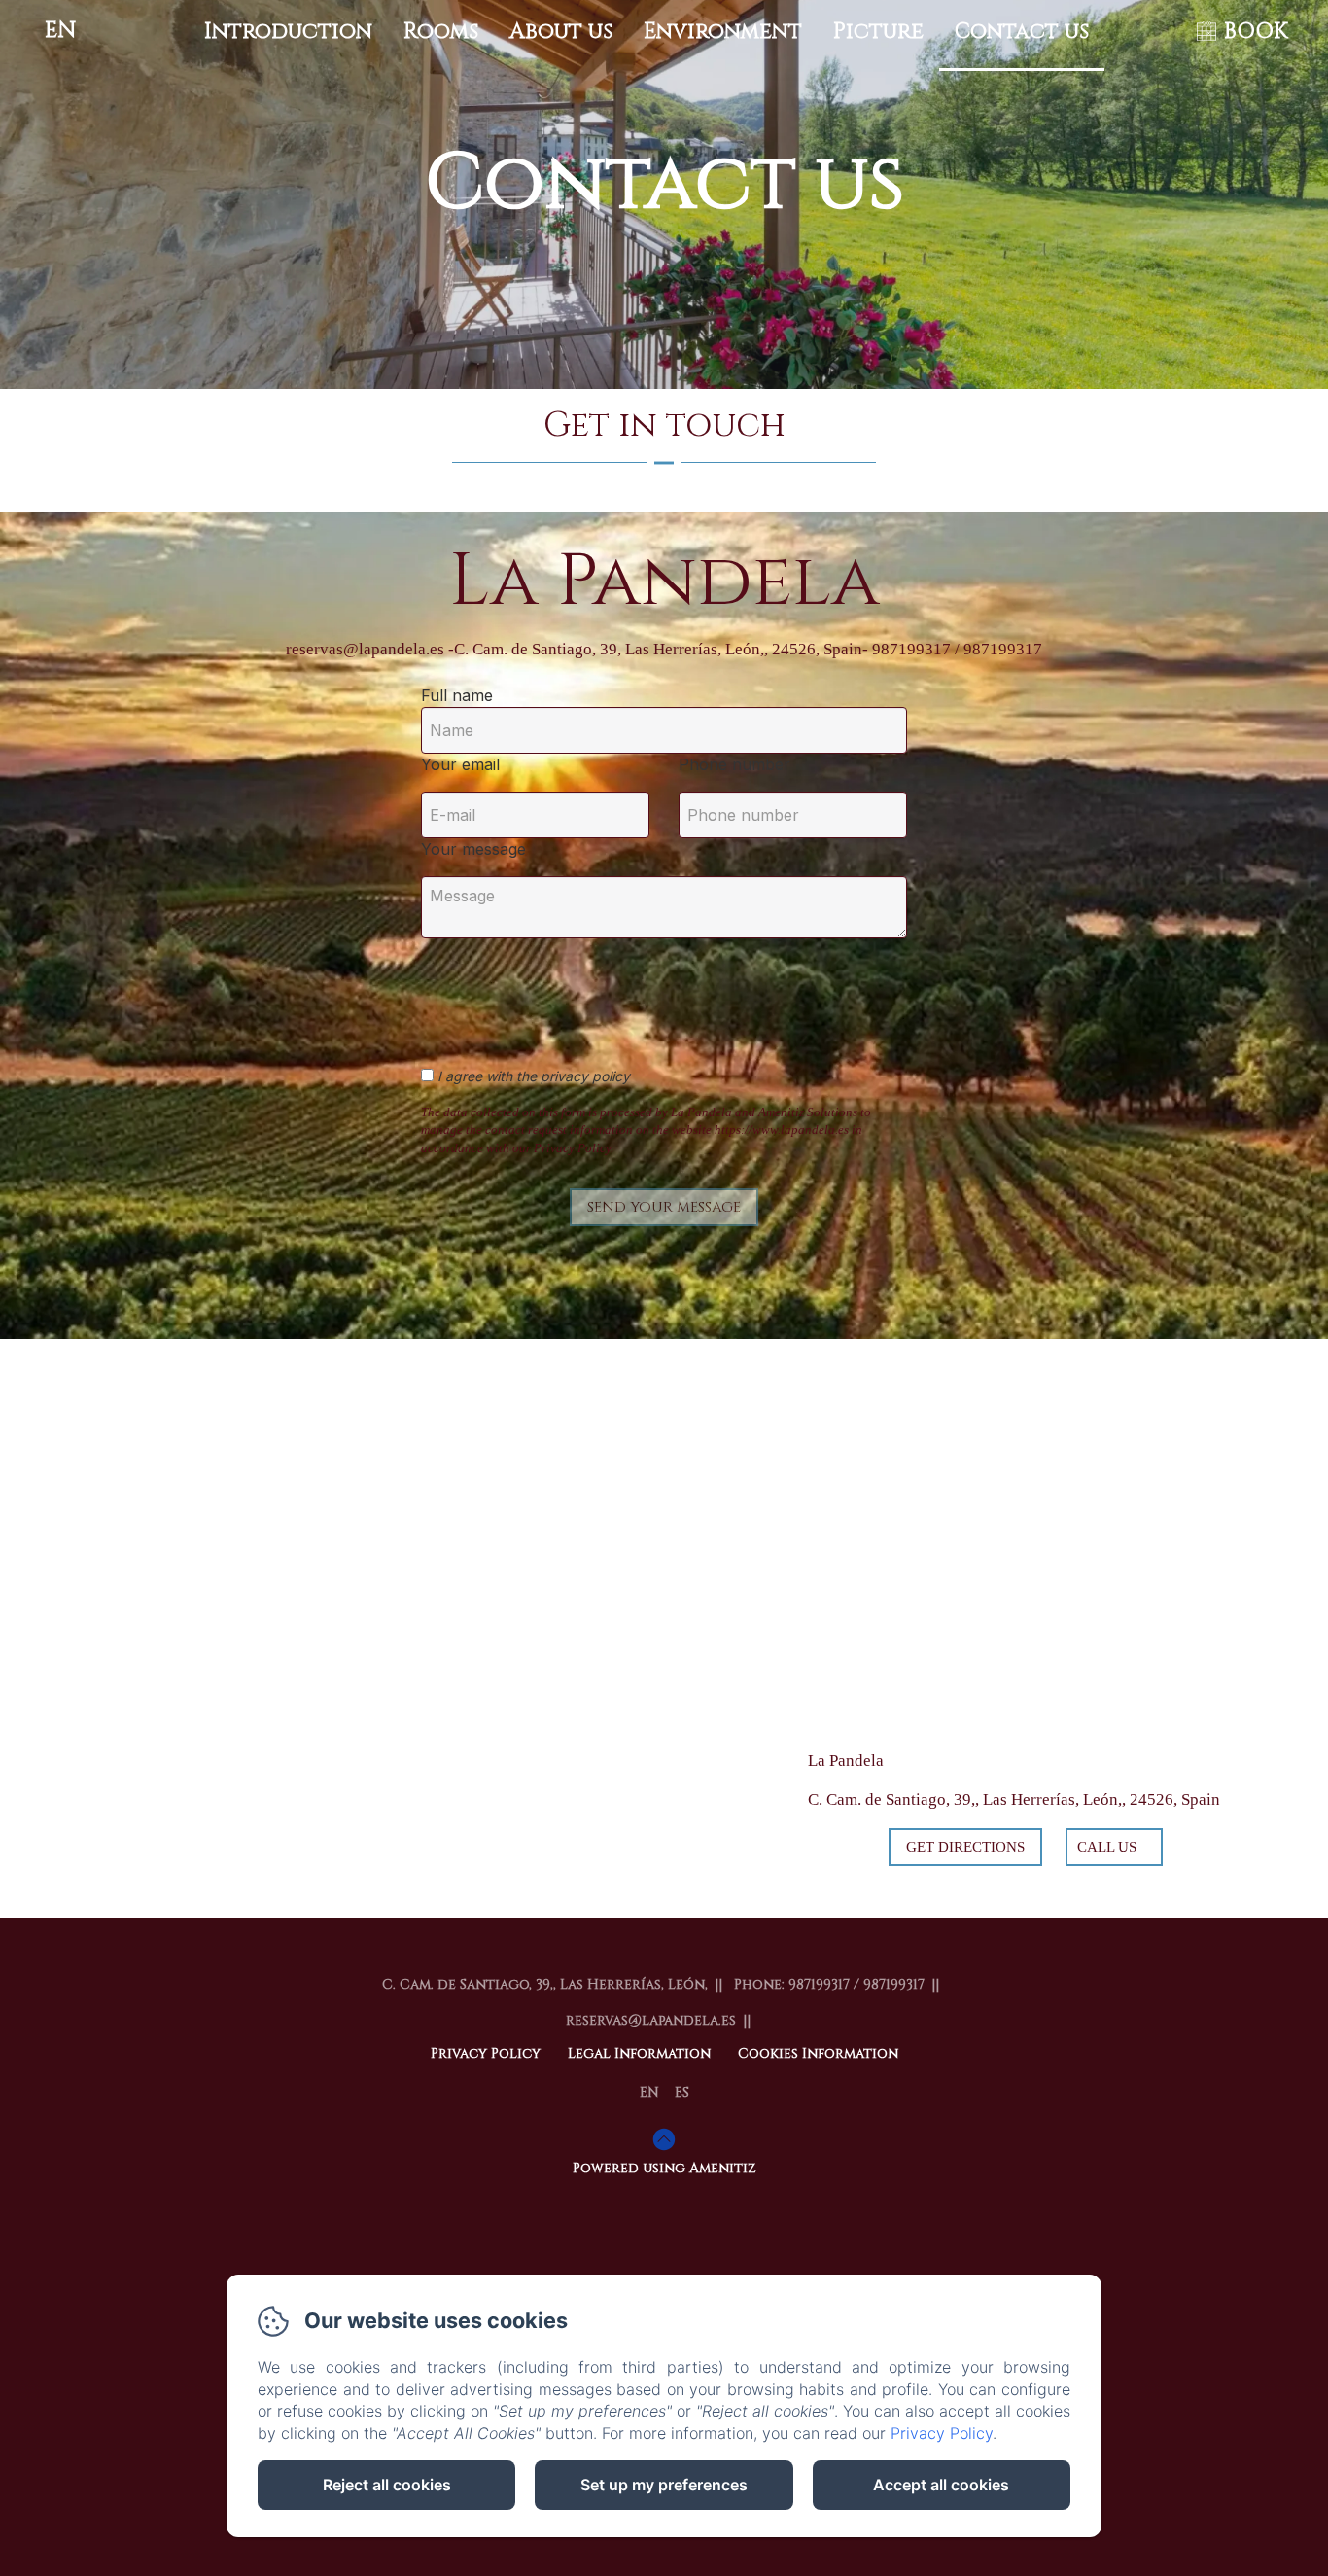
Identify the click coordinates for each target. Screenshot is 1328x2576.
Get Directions (965, 1847)
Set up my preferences (664, 2485)
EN (649, 2092)
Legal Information (639, 2053)
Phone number (734, 764)
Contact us (1022, 32)
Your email (460, 764)
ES (682, 2092)
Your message (473, 849)
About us (561, 32)
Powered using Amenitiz (664, 2168)
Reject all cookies (387, 2485)
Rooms (441, 32)
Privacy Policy (486, 2053)
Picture (878, 32)
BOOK (1256, 32)
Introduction (288, 32)
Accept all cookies (941, 2485)
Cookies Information (818, 2053)
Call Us (1107, 1847)
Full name (457, 695)
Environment (723, 32)
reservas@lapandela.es (651, 2020)
